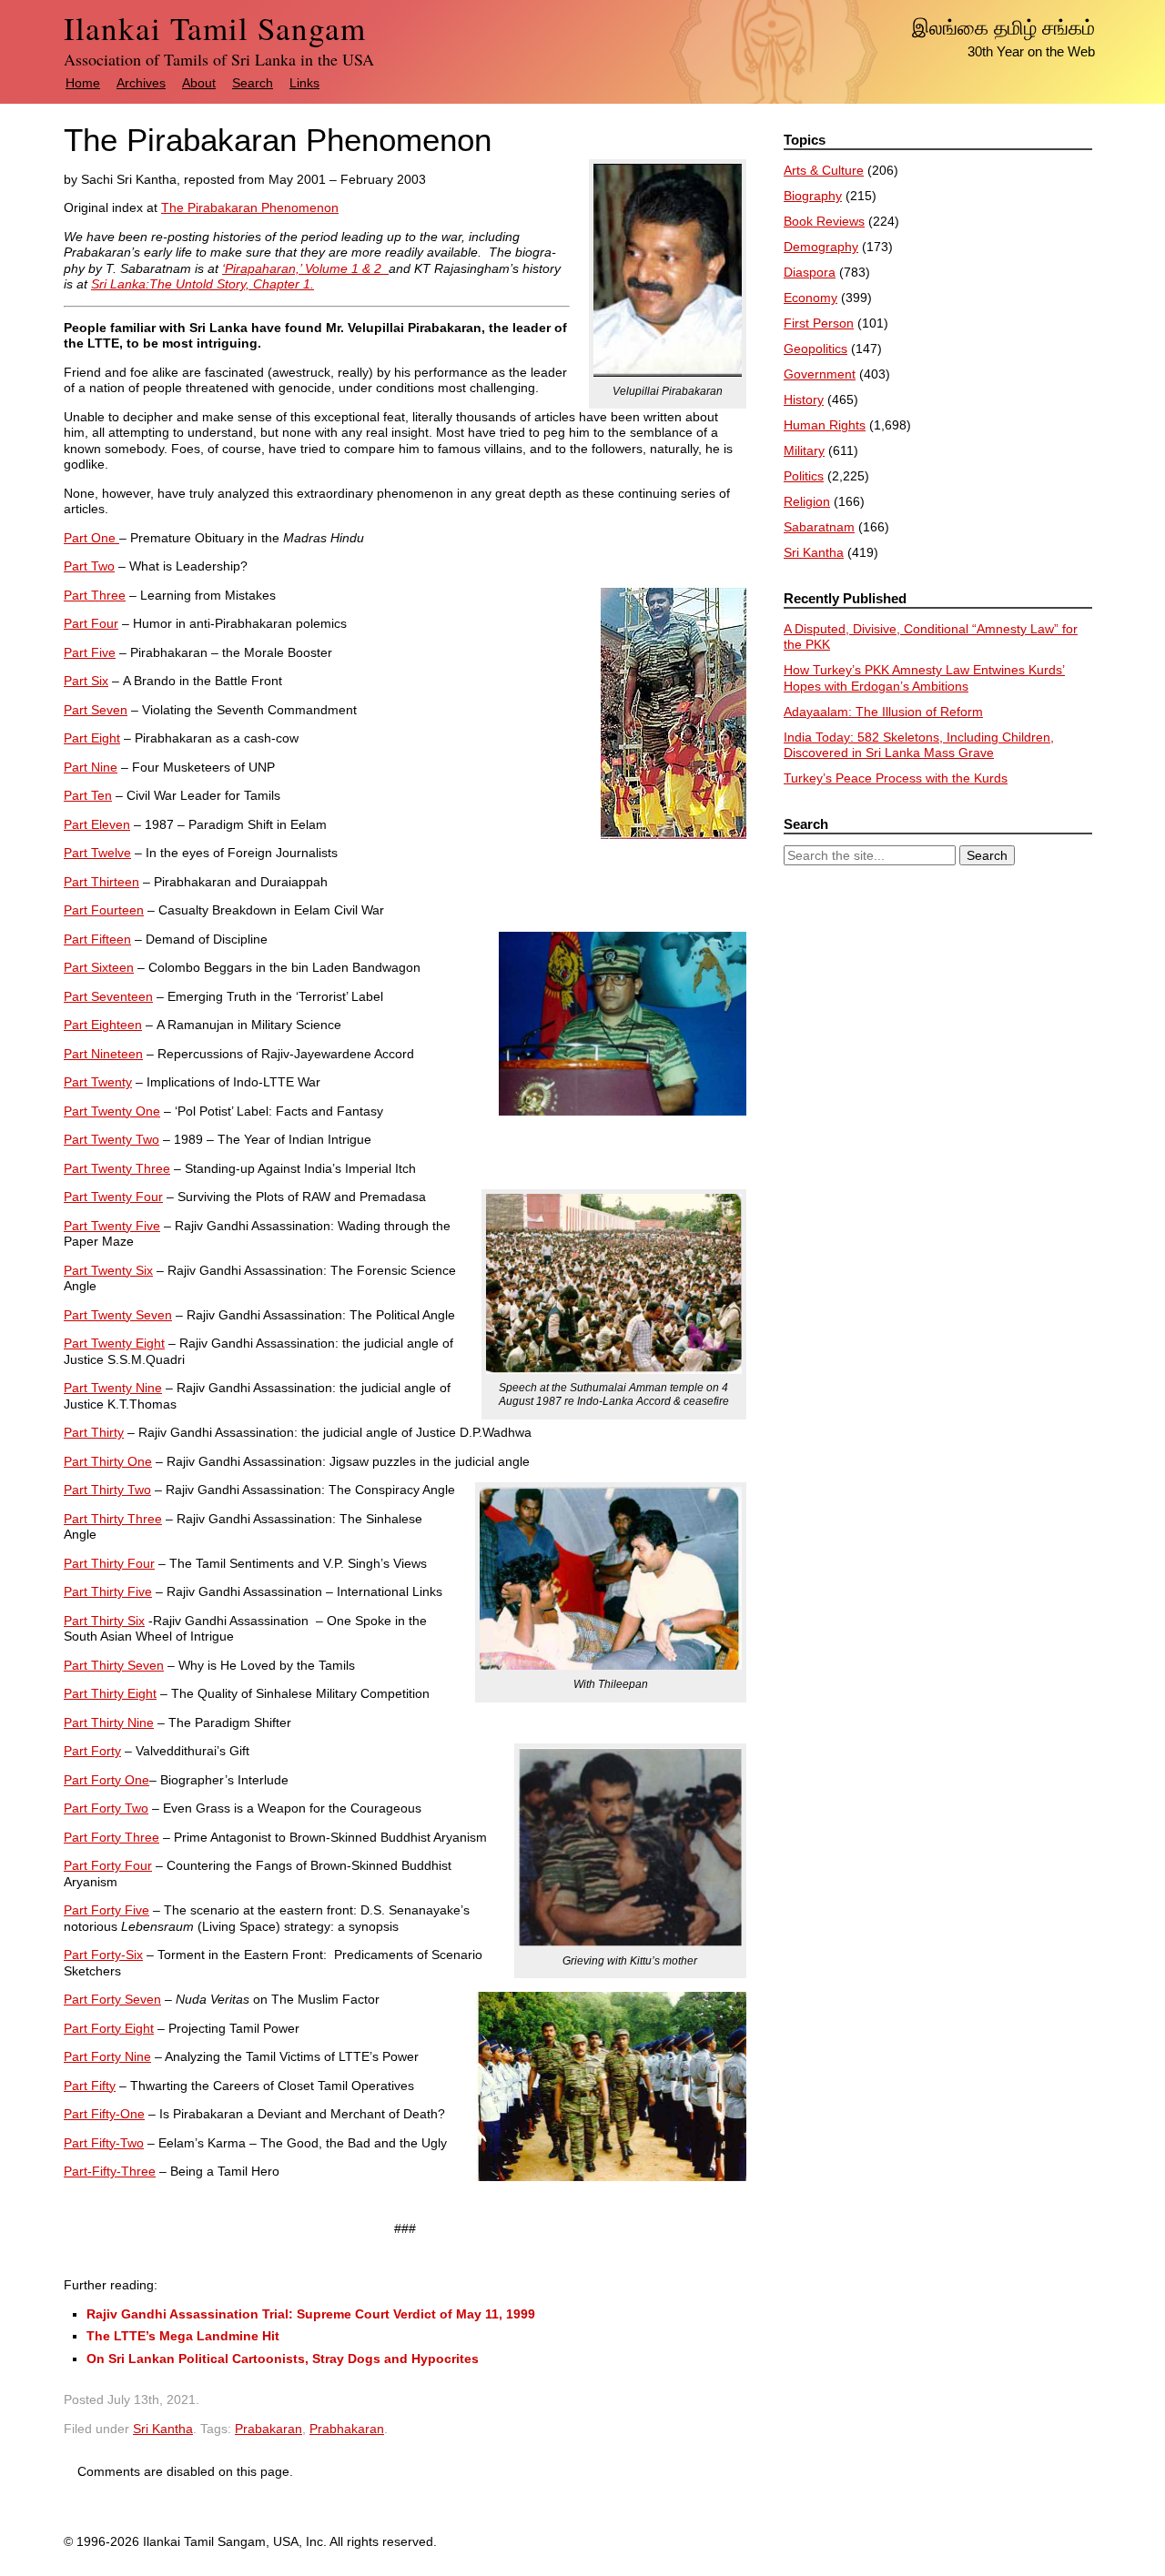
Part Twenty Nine (113, 1388)
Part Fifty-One (104, 2114)
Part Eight (92, 738)
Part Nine (91, 767)
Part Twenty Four (113, 1197)
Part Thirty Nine (109, 1722)
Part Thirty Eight (110, 1693)
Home (83, 83)
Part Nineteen (103, 1054)
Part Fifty (90, 2086)
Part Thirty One (108, 1461)
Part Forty (92, 1751)
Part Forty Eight (109, 2028)
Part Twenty (98, 1082)
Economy (810, 298)
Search (253, 83)
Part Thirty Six (104, 1621)
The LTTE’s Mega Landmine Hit (183, 2336)
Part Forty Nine (107, 2056)
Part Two (89, 566)
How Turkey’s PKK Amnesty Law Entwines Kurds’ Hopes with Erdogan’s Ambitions (924, 678)
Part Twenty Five (112, 1226)
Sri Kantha (163, 2429)
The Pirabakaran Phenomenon (250, 207)
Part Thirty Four (109, 1563)
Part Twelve (97, 853)
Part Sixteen (99, 967)
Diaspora (810, 272)
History (804, 399)
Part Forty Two (106, 1808)
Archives (141, 83)
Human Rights (825, 425)
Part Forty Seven (112, 1999)
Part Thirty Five (108, 1591)
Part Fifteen (97, 939)
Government (820, 374)
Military (804, 450)
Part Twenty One (112, 1111)
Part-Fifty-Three (110, 2171)
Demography (821, 247)
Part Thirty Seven (114, 1665)
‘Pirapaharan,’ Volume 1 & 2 (305, 268)
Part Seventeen (108, 996)
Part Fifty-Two (104, 2143)
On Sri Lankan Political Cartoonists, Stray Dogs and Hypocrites (283, 2359)
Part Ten (88, 795)
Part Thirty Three (113, 1519)
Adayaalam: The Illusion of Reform (883, 712)
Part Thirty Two (107, 1490)
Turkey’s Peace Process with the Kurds (896, 778)
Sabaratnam (819, 527)
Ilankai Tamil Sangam (215, 28)
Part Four (91, 623)
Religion (807, 501)
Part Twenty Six (108, 1270)
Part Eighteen (103, 1025)
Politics (804, 476)
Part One (91, 538)
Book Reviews (824, 221)
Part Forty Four (108, 1865)
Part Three (95, 595)
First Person (819, 323)
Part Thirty (94, 1432)
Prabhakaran (347, 2429)
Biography (813, 196)
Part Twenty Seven (118, 1315)
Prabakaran (268, 2429)
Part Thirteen (101, 882)
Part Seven (96, 710)
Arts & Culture (824, 170)
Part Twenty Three (117, 1168)
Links (304, 83)
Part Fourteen (104, 910)
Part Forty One (106, 1780)
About (199, 83)
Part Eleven (97, 824)
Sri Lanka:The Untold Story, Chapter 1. (203, 284)
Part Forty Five (106, 1910)
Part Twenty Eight (114, 1343)
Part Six (86, 681)
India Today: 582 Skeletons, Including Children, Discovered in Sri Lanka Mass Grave (919, 745)
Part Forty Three (111, 1837)
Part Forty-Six (103, 1955)
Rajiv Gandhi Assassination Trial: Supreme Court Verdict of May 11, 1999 (311, 2314)
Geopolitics (815, 349)
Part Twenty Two (111, 1139)
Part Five (90, 652)
